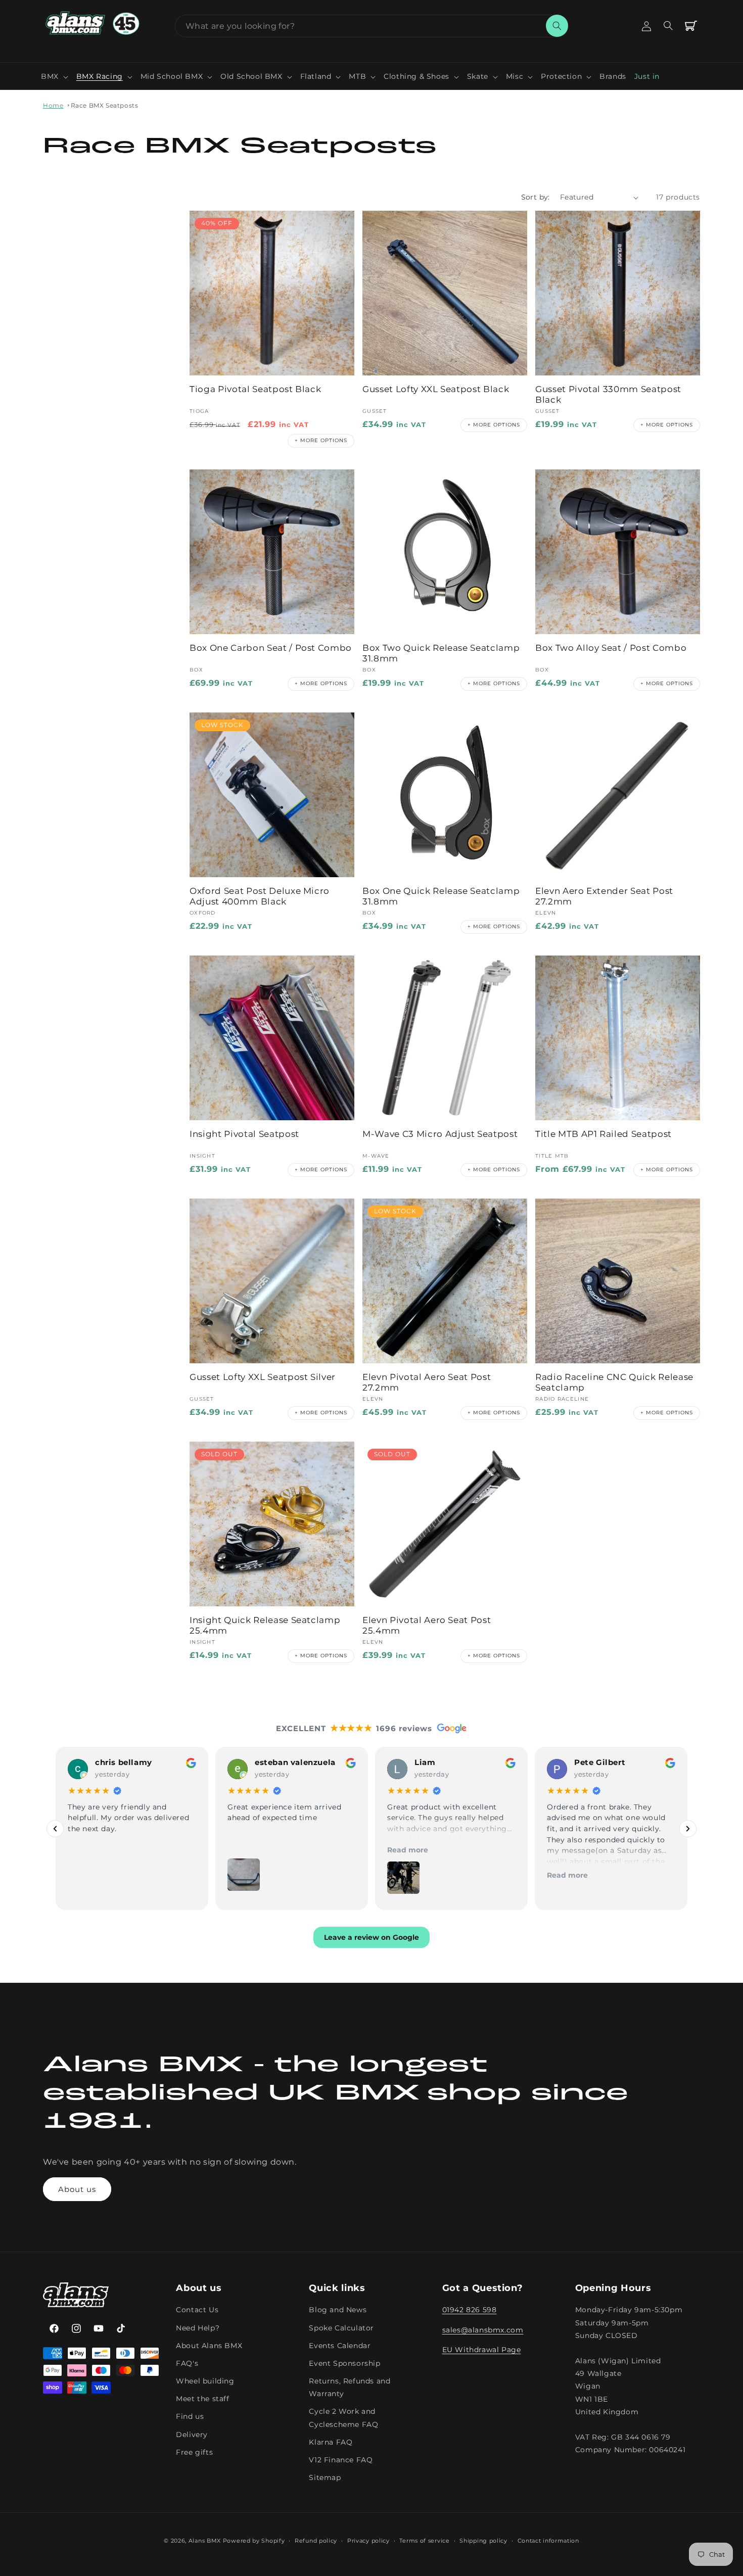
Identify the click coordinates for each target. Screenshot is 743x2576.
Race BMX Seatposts (105, 105)
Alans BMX (205, 2541)
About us (77, 2189)
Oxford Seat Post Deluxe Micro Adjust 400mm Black (260, 896)
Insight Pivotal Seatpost (244, 1134)
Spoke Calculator (341, 2328)
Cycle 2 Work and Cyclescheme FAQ (343, 2418)
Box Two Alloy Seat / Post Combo (611, 648)
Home (53, 105)
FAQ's (187, 2363)
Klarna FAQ (331, 2442)
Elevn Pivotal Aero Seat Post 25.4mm (427, 1625)
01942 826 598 (470, 2310)
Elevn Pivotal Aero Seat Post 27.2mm (427, 1382)
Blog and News (338, 2310)
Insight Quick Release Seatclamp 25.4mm (265, 1625)
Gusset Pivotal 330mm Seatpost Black (608, 394)
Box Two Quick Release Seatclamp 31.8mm (441, 653)
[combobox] (371, 26)
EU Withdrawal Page (482, 2350)
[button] (55, 76)
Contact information (548, 2541)
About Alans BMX (209, 2346)
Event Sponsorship (344, 2363)
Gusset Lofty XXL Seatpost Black (436, 389)
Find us (190, 2417)
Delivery (192, 2435)
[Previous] (55, 1829)
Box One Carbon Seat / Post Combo (271, 648)
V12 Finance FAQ (341, 2460)
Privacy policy (368, 2541)
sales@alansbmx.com (483, 2330)
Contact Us (197, 2310)
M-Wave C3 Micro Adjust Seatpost (440, 1134)
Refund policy (316, 2541)
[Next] (688, 1829)
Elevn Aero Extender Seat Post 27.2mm (604, 896)
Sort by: (536, 197)
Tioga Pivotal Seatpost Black (255, 389)
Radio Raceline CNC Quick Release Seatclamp (614, 1382)
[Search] (557, 26)
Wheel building (205, 2381)
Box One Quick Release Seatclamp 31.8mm (441, 896)
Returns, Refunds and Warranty (350, 2388)
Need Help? (198, 2328)
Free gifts (194, 2452)
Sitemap (325, 2478)
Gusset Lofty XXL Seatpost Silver (263, 1377)
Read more (408, 1850)
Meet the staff (202, 2399)
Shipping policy (483, 2541)
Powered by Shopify (254, 2541)
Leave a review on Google (371, 1938)
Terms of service (424, 2541)
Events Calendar (340, 2346)
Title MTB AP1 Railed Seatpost (603, 1134)
